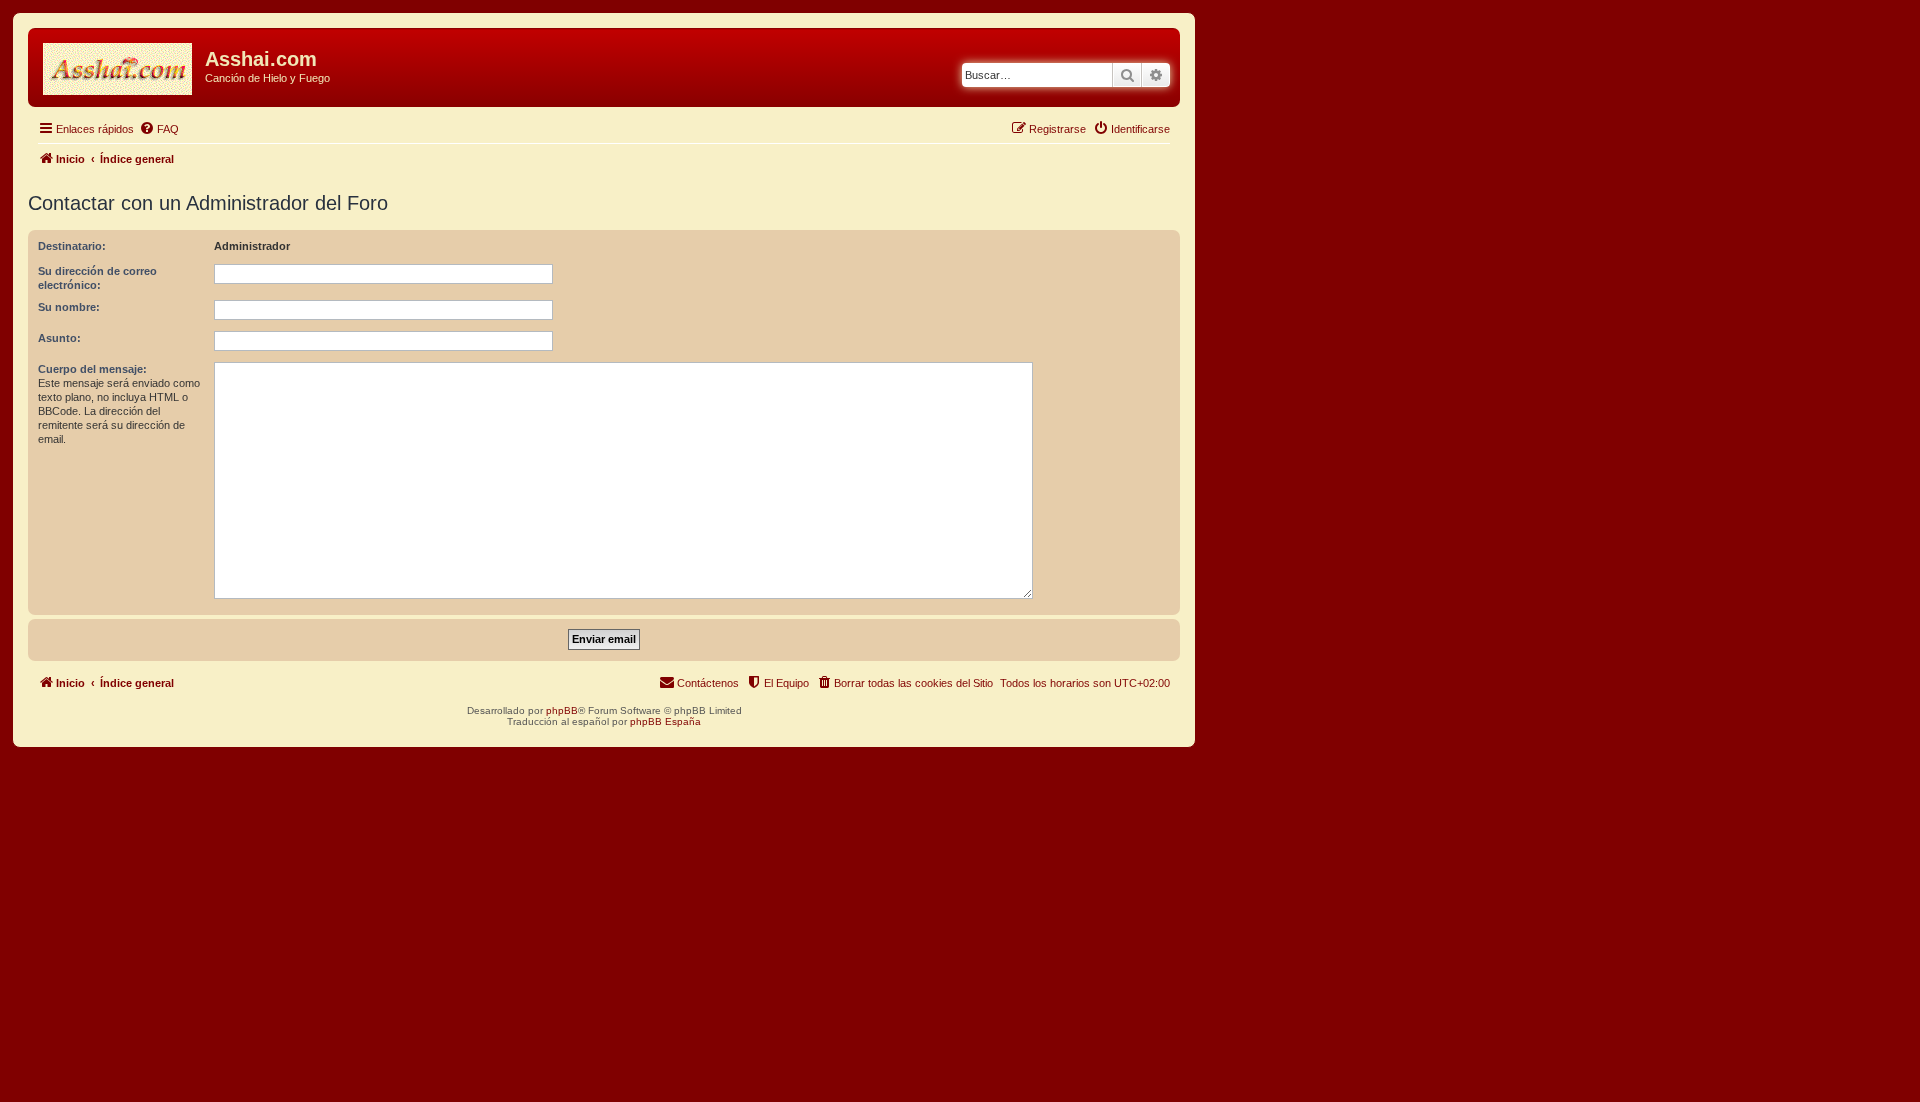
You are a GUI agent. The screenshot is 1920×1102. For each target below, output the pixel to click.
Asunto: (59, 338)
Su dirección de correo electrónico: (97, 278)
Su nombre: (69, 307)
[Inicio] (119, 65)
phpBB (562, 710)
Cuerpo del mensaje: (92, 369)
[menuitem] (159, 129)
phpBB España (665, 721)
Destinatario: (72, 246)
